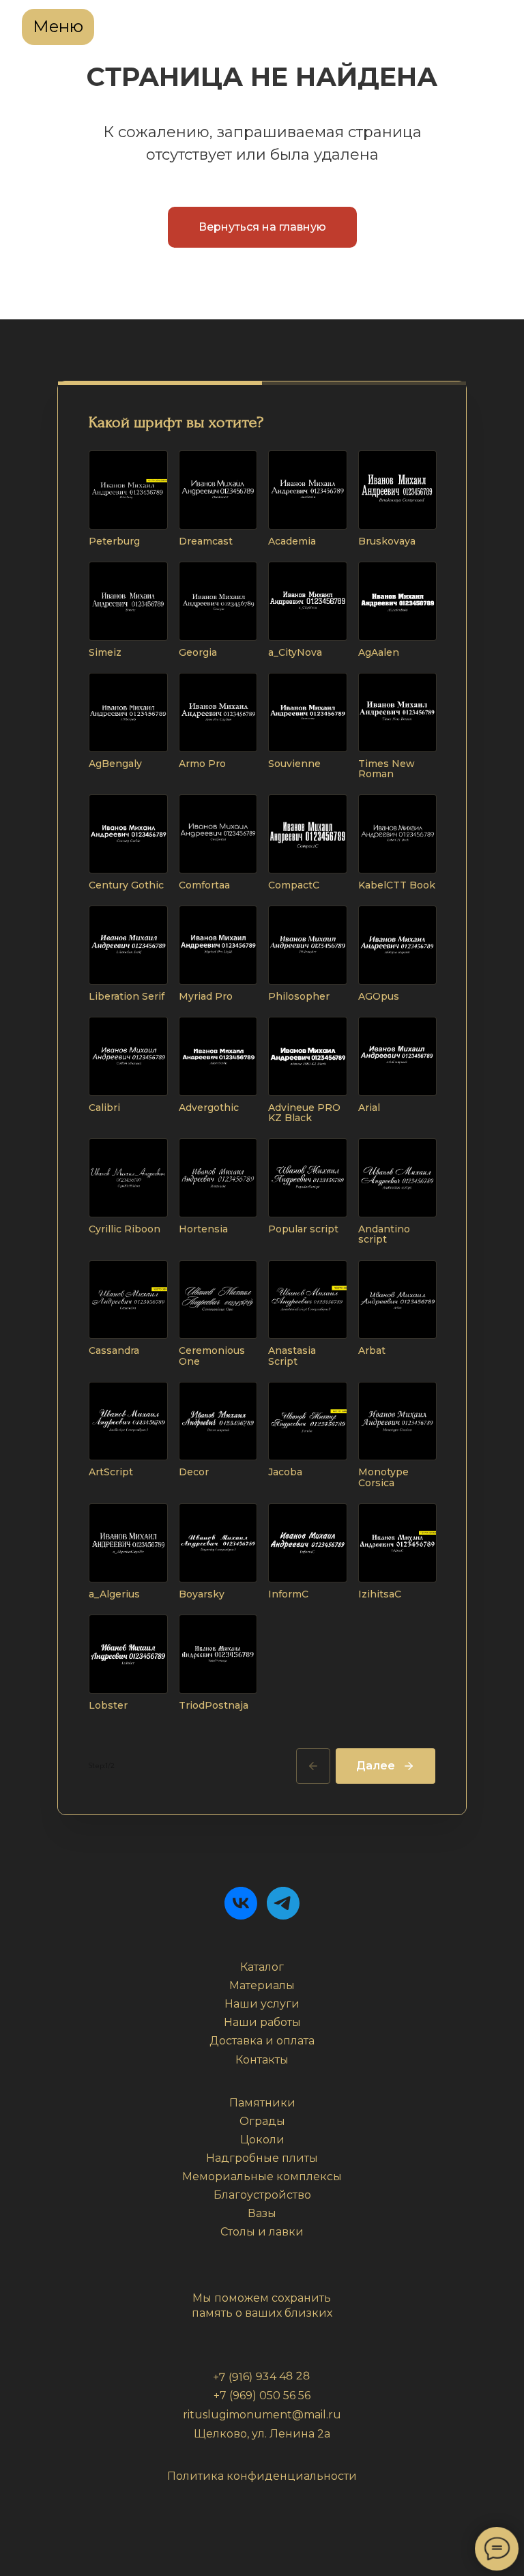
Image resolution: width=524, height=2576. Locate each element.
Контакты (262, 2060)
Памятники (262, 2103)
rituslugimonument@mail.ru (262, 2415)
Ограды (262, 2121)
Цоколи (262, 2140)
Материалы (262, 1985)
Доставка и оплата (262, 2041)
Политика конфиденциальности (262, 2476)
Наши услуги (262, 2004)
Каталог (262, 1967)
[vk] (241, 1903)
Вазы (262, 2213)
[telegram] (283, 1903)
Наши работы (262, 2022)
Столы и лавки (262, 2232)
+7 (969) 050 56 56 (262, 2396)
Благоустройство (262, 2195)
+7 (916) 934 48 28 (262, 2376)
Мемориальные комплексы (262, 2176)
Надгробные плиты (262, 2158)
